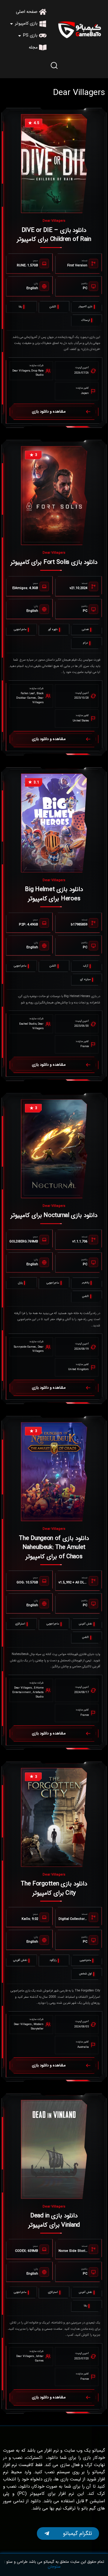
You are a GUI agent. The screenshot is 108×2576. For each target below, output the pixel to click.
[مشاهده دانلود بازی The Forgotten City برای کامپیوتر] (54, 1817)
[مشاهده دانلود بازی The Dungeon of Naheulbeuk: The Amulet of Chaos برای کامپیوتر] (54, 1472)
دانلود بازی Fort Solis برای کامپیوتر (54, 562)
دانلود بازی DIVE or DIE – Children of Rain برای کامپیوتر (54, 235)
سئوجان (54, 2567)
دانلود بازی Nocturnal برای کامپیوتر (54, 1215)
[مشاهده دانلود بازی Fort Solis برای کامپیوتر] (54, 496)
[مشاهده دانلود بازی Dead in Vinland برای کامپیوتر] (54, 2149)
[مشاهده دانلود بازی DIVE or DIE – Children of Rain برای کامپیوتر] (54, 164)
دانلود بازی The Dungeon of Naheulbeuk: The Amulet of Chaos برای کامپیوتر (54, 1547)
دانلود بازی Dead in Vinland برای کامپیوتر (54, 2220)
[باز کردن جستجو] (54, 65)
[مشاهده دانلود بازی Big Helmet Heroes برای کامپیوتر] (54, 823)
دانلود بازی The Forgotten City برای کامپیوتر (54, 1888)
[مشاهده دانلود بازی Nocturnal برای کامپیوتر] (54, 1149)
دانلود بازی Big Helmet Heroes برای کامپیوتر (54, 894)
